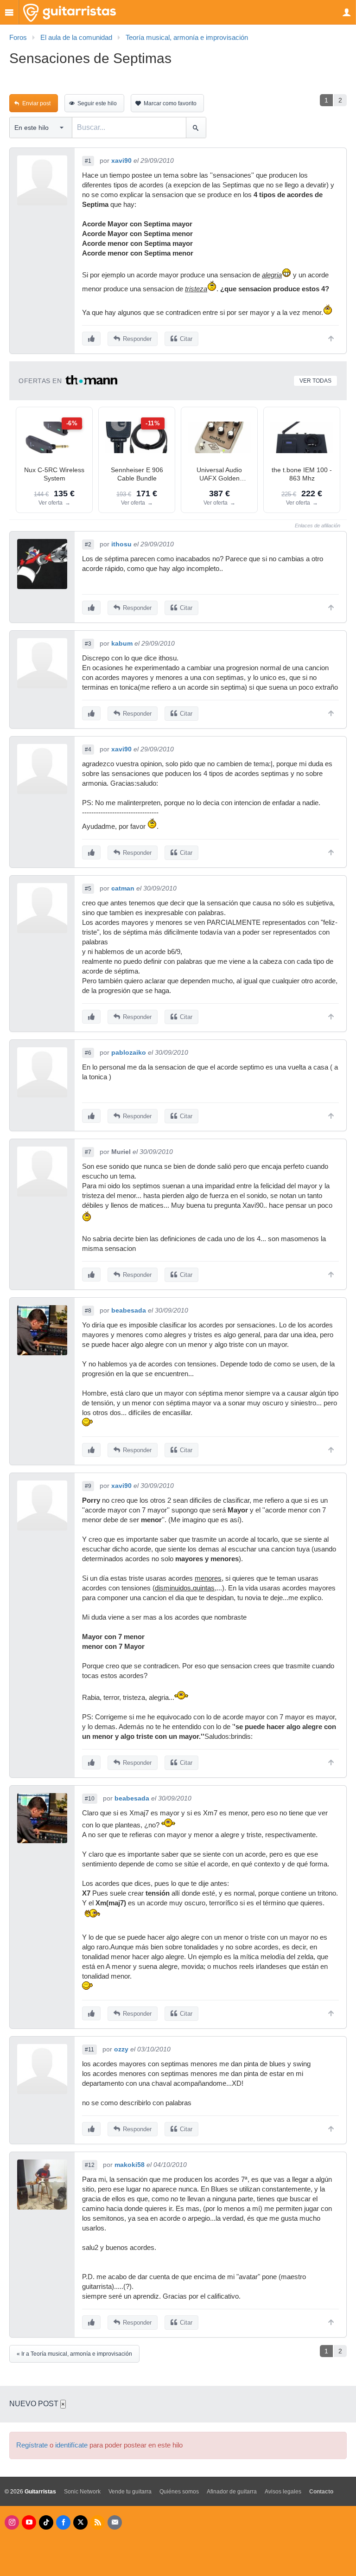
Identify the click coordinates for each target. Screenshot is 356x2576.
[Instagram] (12, 2522)
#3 (88, 644)
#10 (90, 1799)
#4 (88, 750)
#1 (88, 161)
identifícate (71, 2445)
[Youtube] (29, 2522)
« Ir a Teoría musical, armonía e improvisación (74, 2354)
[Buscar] (196, 128)
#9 (88, 1486)
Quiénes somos (179, 2492)
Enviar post (36, 103)
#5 (88, 889)
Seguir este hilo (97, 103)
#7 (88, 1152)
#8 (88, 1311)
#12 (90, 2165)
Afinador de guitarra (232, 2492)
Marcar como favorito (170, 103)
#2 (88, 545)
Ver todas (315, 381)
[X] (80, 2522)
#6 (88, 1053)
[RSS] (98, 2522)
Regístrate (32, 2445)
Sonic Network (82, 2492)
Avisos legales (283, 2492)
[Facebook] (63, 2522)
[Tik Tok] (46, 2522)
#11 (89, 2050)
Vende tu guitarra (130, 2492)
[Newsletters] (115, 2522)
